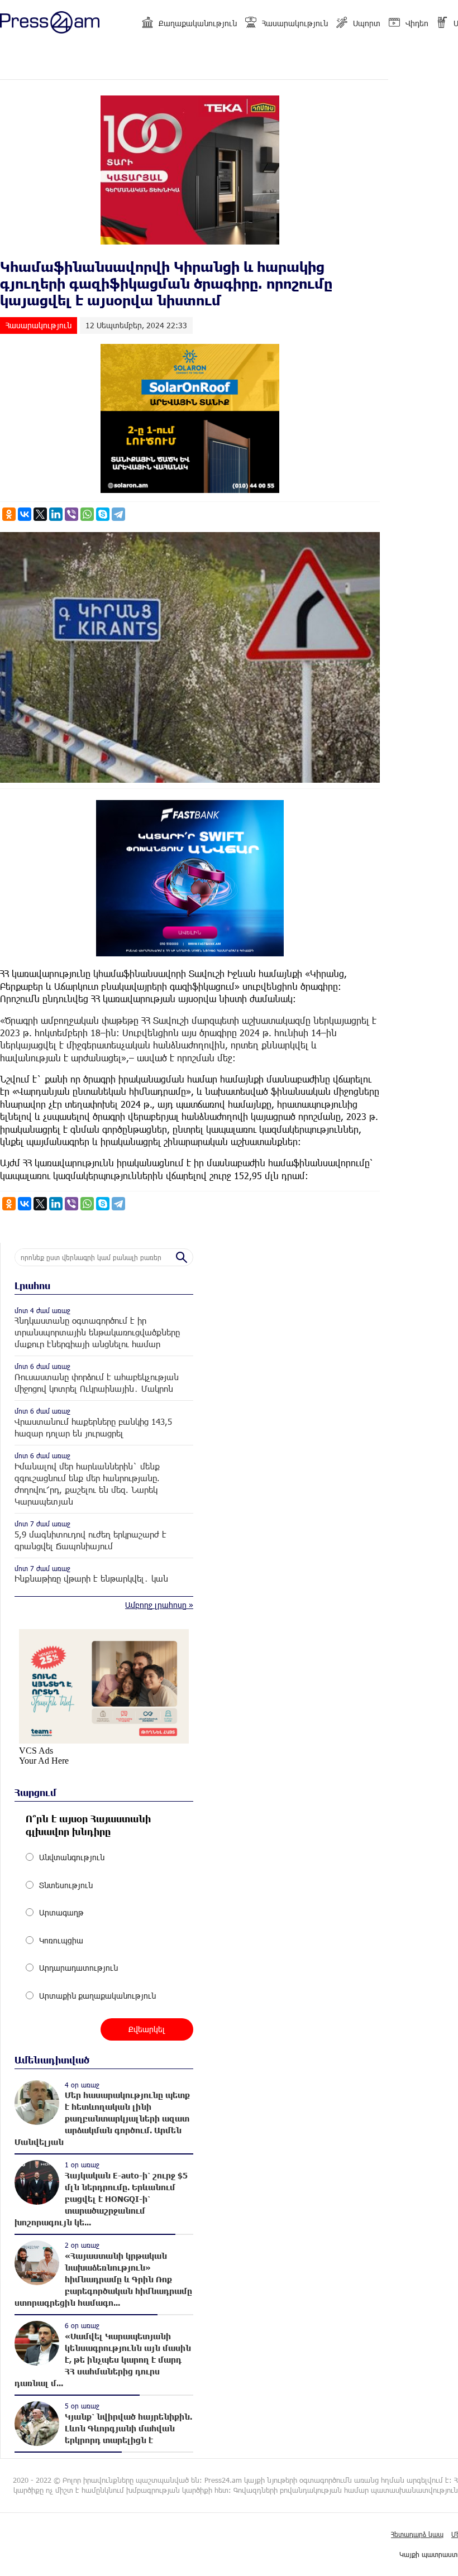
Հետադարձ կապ (417, 2534)
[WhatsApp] (87, 514)
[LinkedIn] (56, 514)
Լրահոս (32, 1285)
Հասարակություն (295, 23)
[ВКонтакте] (25, 514)
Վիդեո (417, 23)
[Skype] (103, 514)
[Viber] (71, 514)
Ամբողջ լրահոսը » (159, 1605)
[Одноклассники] (9, 514)
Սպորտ (367, 23)
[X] (40, 514)
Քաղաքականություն (198, 23)
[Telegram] (118, 514)
